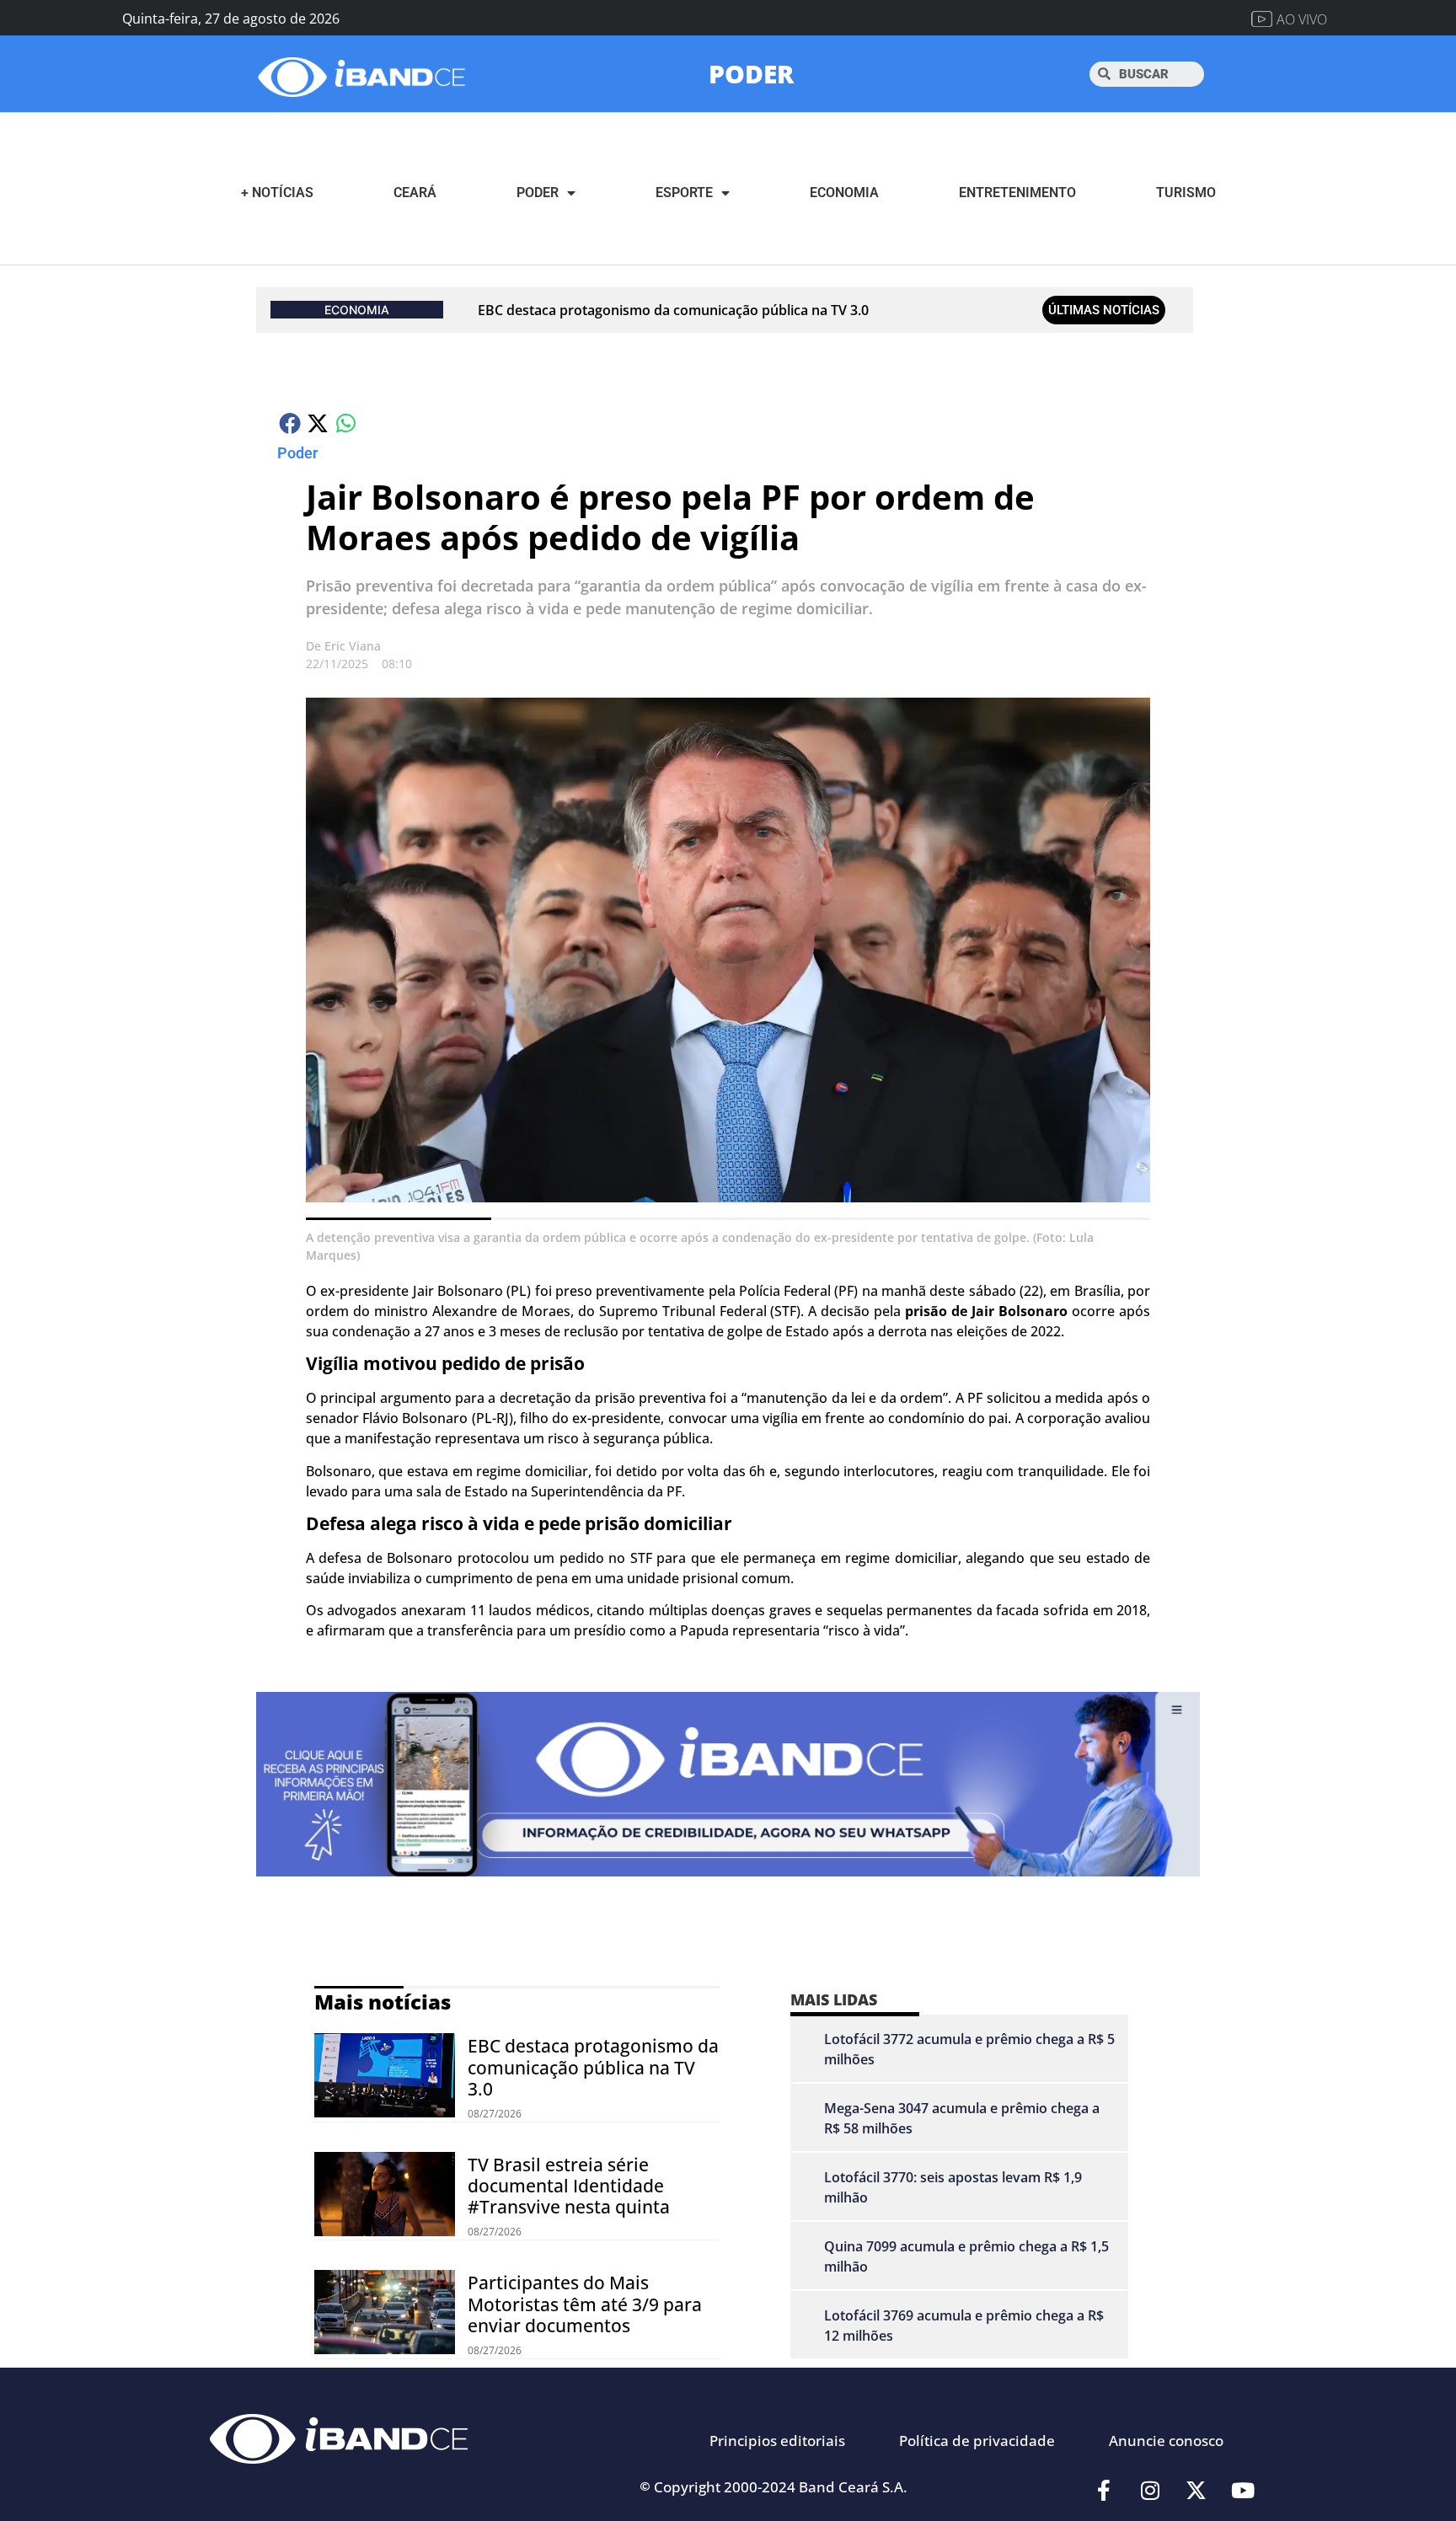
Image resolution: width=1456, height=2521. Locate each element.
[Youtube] (1243, 2491)
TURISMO (1186, 193)
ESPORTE (684, 193)
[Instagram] (1150, 2491)
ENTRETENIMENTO (1017, 193)
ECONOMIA (844, 193)
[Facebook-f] (1104, 2491)
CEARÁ (415, 193)
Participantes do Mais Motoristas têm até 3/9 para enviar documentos (585, 2304)
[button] (291, 423)
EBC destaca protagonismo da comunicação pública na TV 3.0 (673, 310)
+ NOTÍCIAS (277, 193)
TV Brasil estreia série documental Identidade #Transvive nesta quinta (569, 2186)
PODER (751, 74)
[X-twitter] (1196, 2491)
